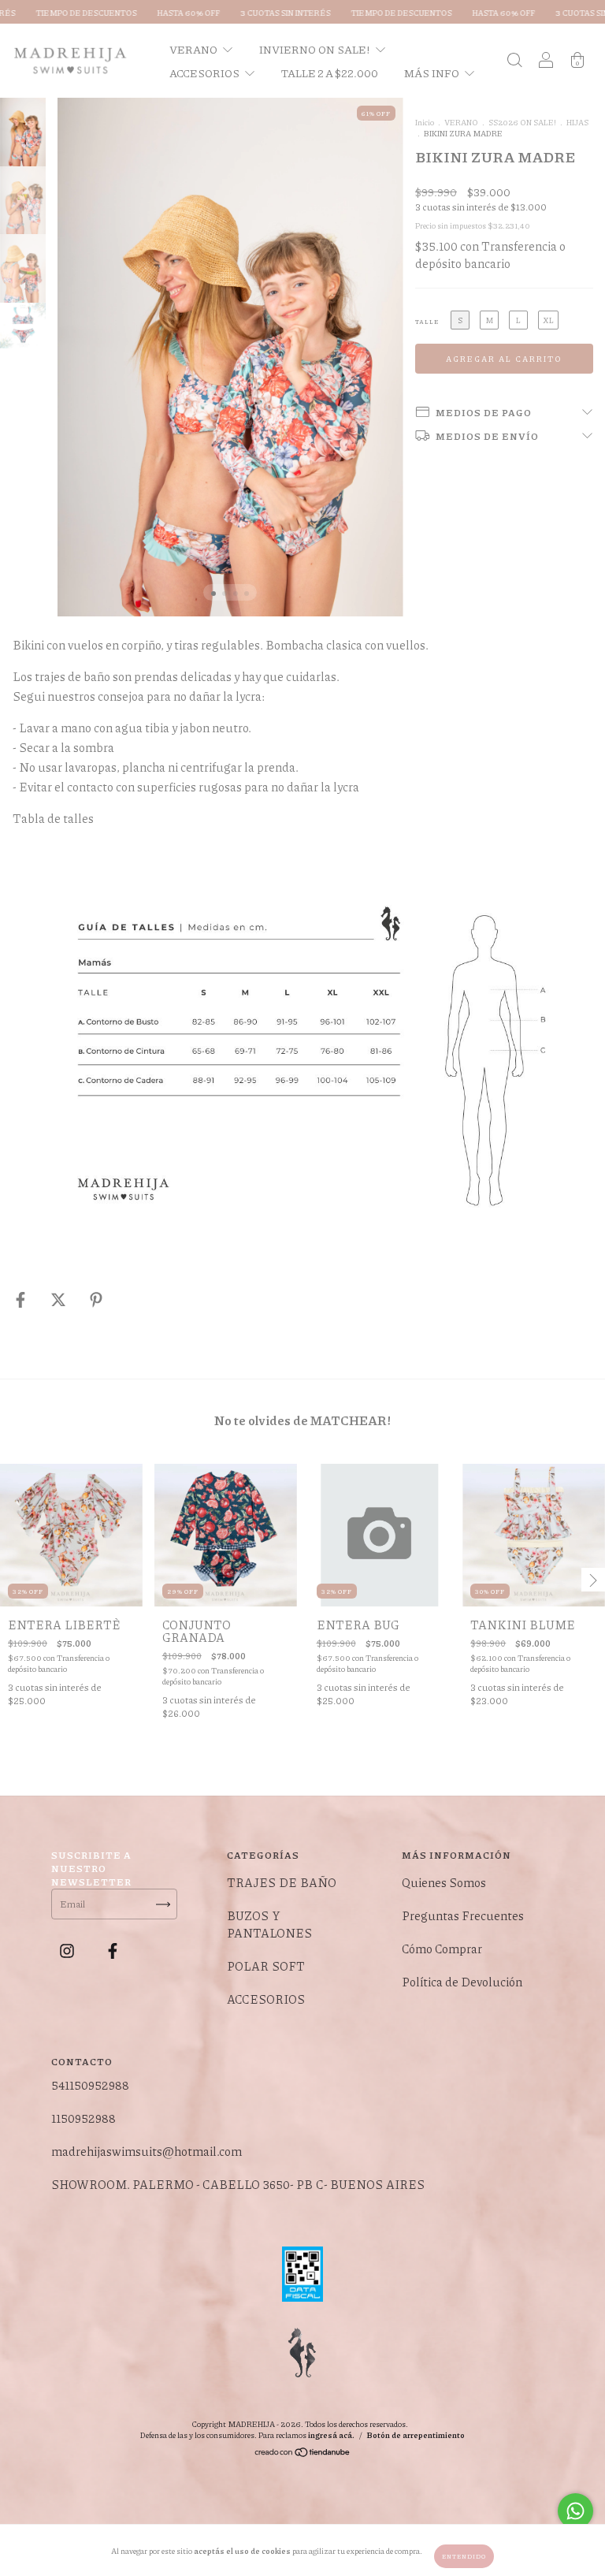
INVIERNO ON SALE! (315, 49)
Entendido (464, 2556)
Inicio (425, 122)
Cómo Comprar (442, 1949)
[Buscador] (514, 61)
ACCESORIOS (205, 73)
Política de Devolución (462, 1982)
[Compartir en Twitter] (59, 1299)
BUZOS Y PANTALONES (269, 1924)
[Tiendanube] (303, 2454)
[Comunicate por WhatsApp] (575, 2511)
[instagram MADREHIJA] (68, 1950)
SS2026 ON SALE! (522, 122)
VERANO (194, 49)
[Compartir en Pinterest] (96, 1299)
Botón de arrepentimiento (416, 2435)
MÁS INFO (432, 73)
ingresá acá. (331, 2435)
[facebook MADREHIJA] (113, 1950)
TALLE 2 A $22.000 (330, 73)
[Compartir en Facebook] (22, 1299)
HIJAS (577, 122)
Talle (427, 321)
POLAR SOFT (266, 1966)
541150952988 (90, 2085)
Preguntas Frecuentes (463, 1915)
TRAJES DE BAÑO (282, 1882)
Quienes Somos (444, 1882)
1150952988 (84, 2118)
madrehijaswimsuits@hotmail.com (147, 2151)
